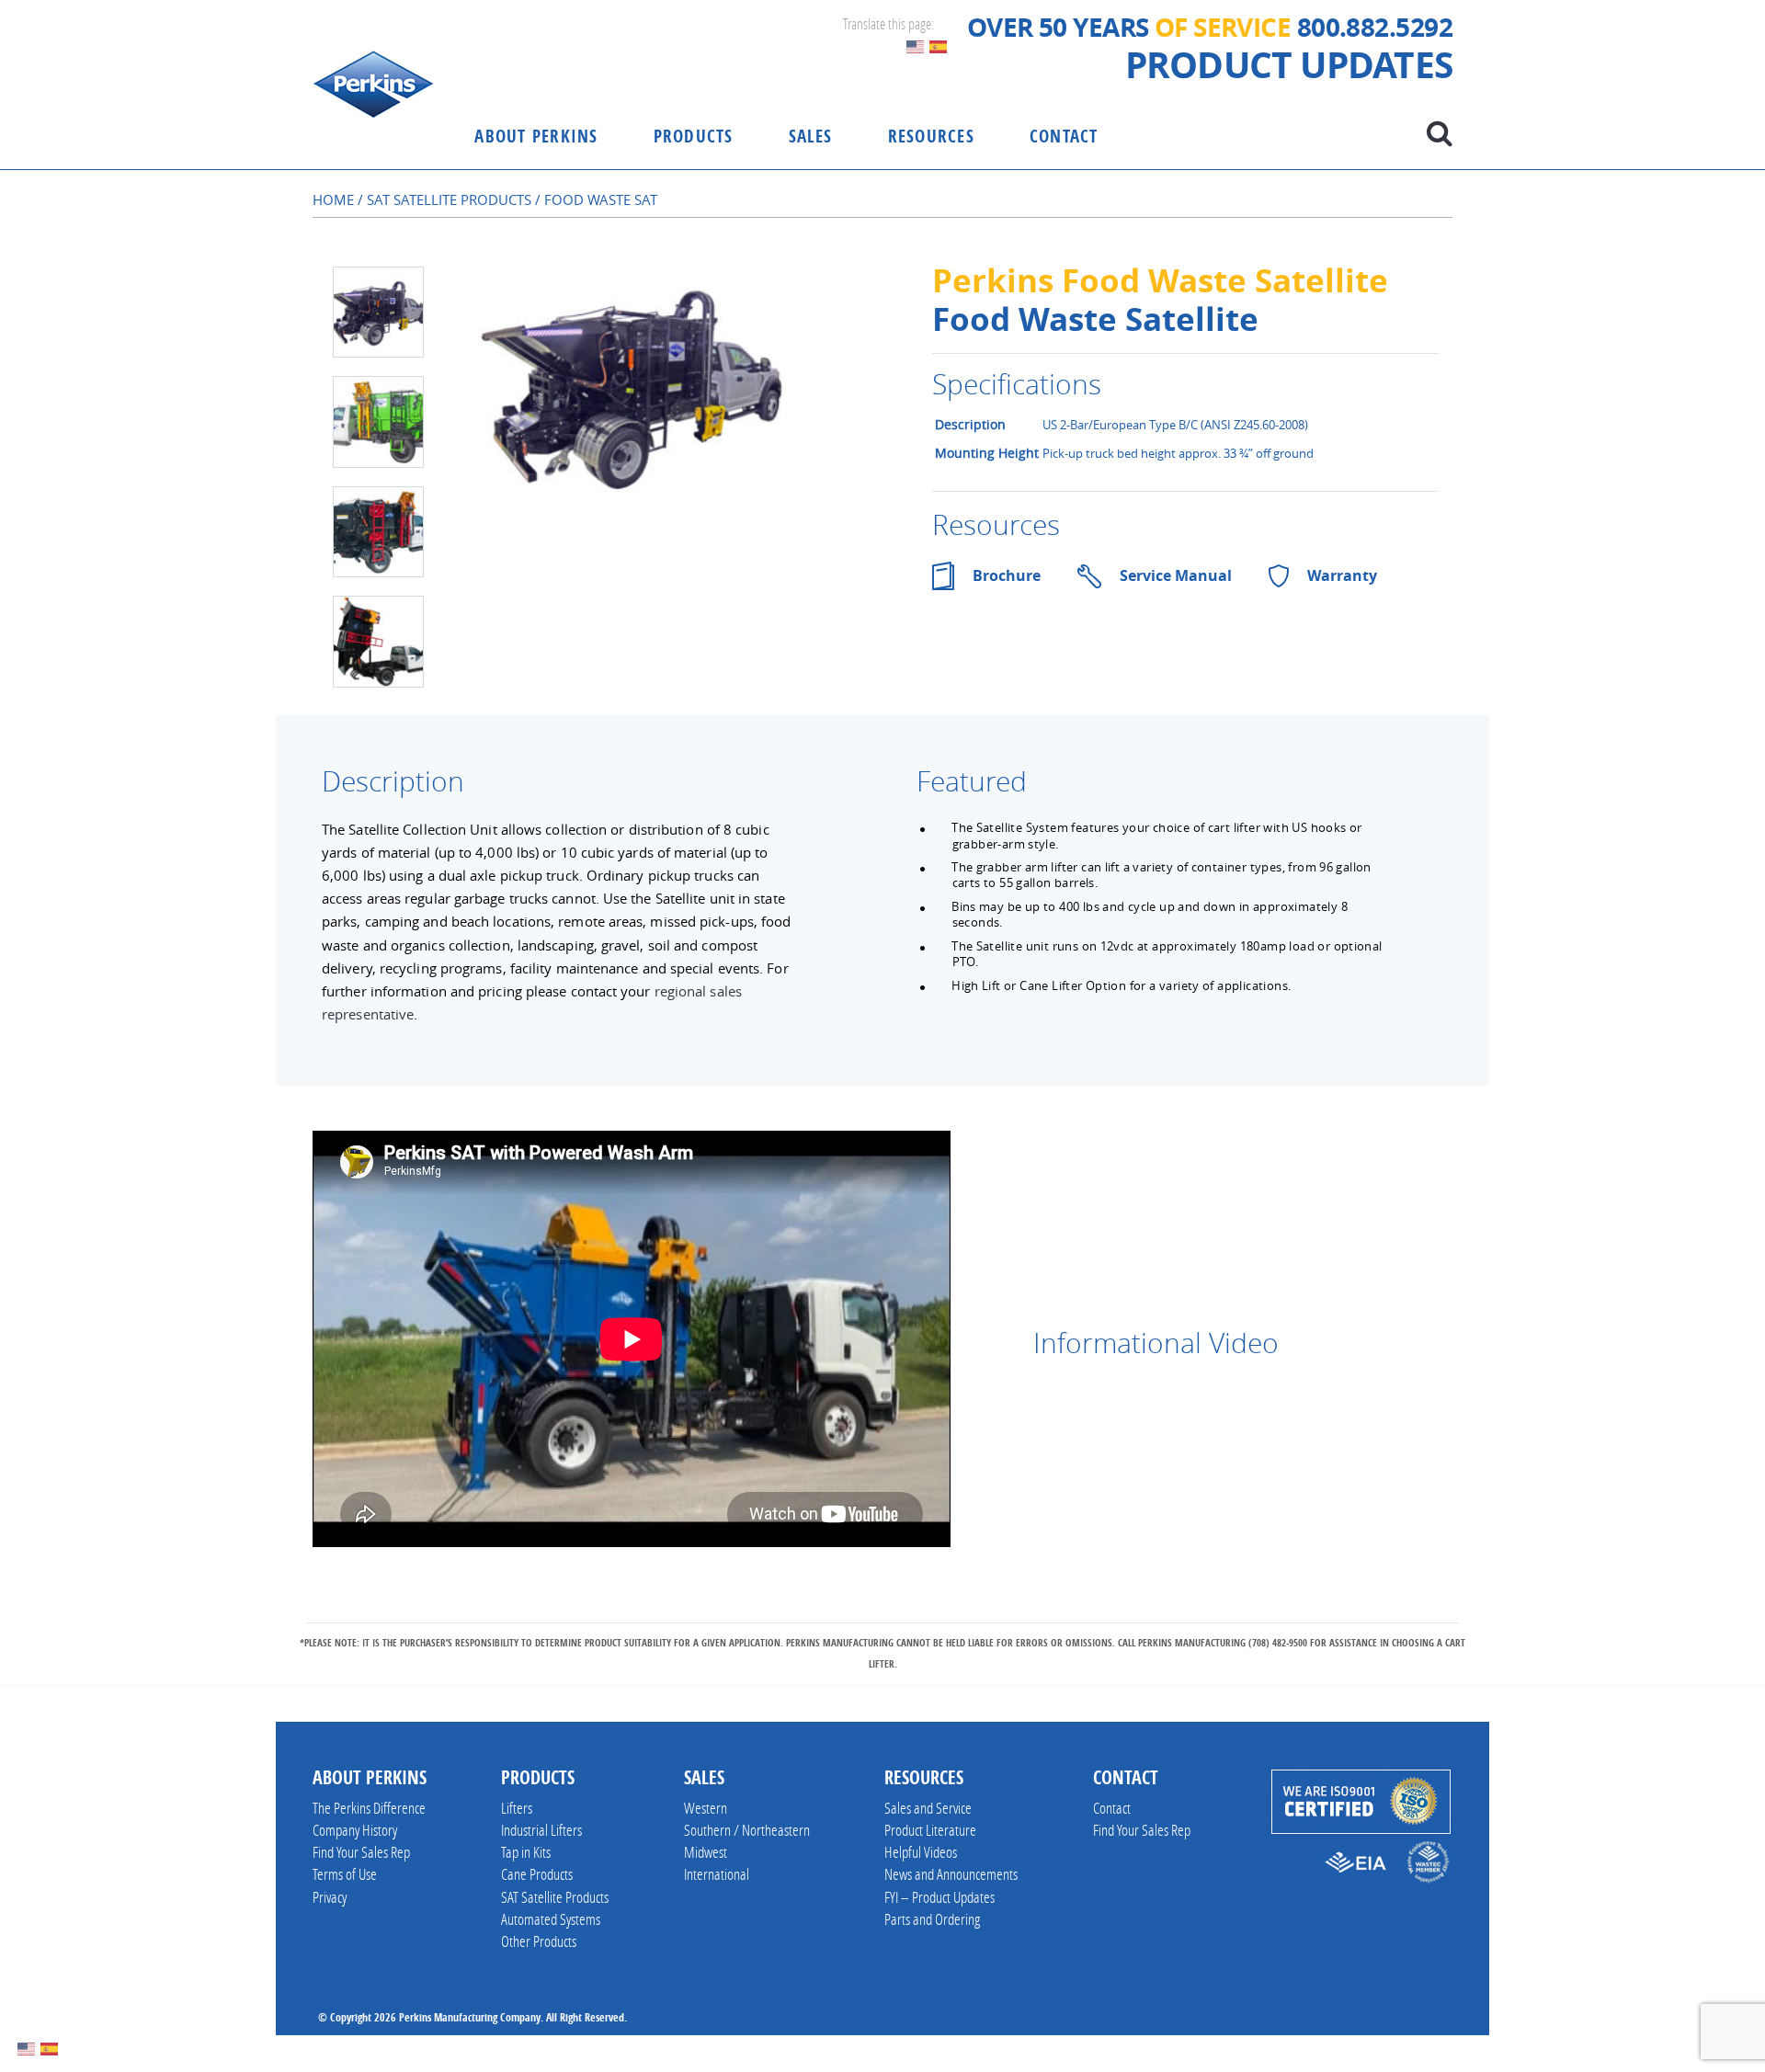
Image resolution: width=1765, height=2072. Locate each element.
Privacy (330, 1897)
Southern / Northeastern (747, 1830)
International (717, 1874)
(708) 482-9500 (1278, 1642)
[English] (916, 45)
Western (706, 1808)
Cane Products (537, 1874)
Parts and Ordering (932, 1919)
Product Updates (1289, 65)
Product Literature (930, 1830)
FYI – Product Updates (939, 1897)
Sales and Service (928, 1808)
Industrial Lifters (541, 1830)
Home (333, 199)
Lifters (517, 1808)
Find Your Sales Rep (361, 1852)
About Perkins (536, 136)
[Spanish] (939, 45)
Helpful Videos (921, 1852)
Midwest (706, 1852)
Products (694, 136)
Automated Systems (551, 1919)
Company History (355, 1830)
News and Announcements (951, 1874)
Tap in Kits (526, 1852)
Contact (1064, 136)
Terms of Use (345, 1874)
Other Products (539, 1941)
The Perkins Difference (369, 1808)
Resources (931, 136)
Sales (811, 136)
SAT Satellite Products (449, 199)
